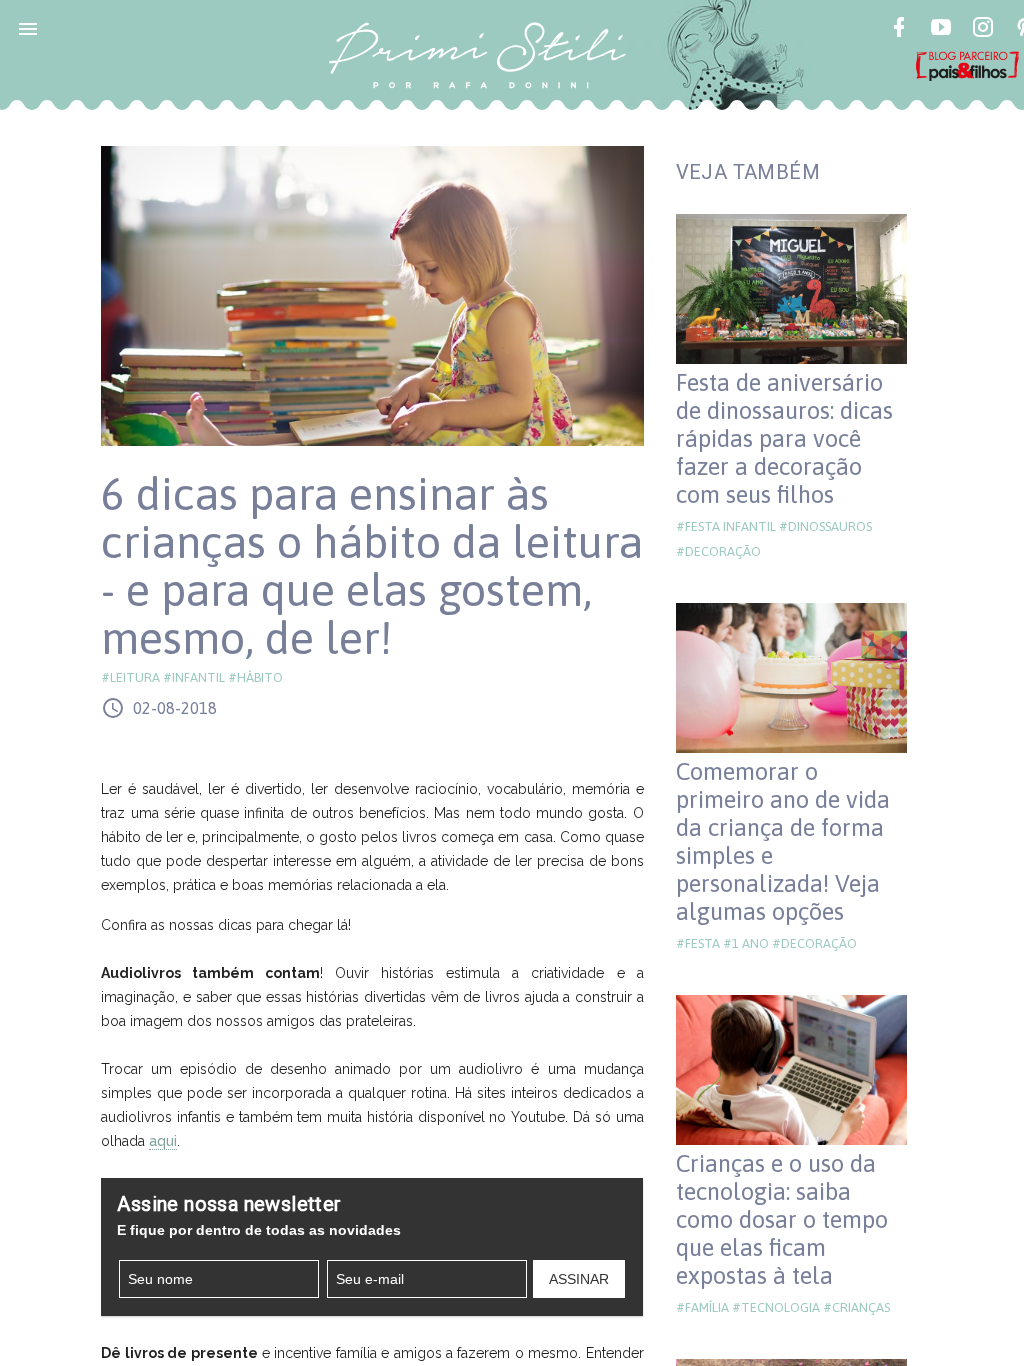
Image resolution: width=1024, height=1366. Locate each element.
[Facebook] (899, 30)
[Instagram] (983, 30)
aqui (163, 1141)
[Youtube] (941, 30)
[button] (28, 28)
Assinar (579, 1279)
